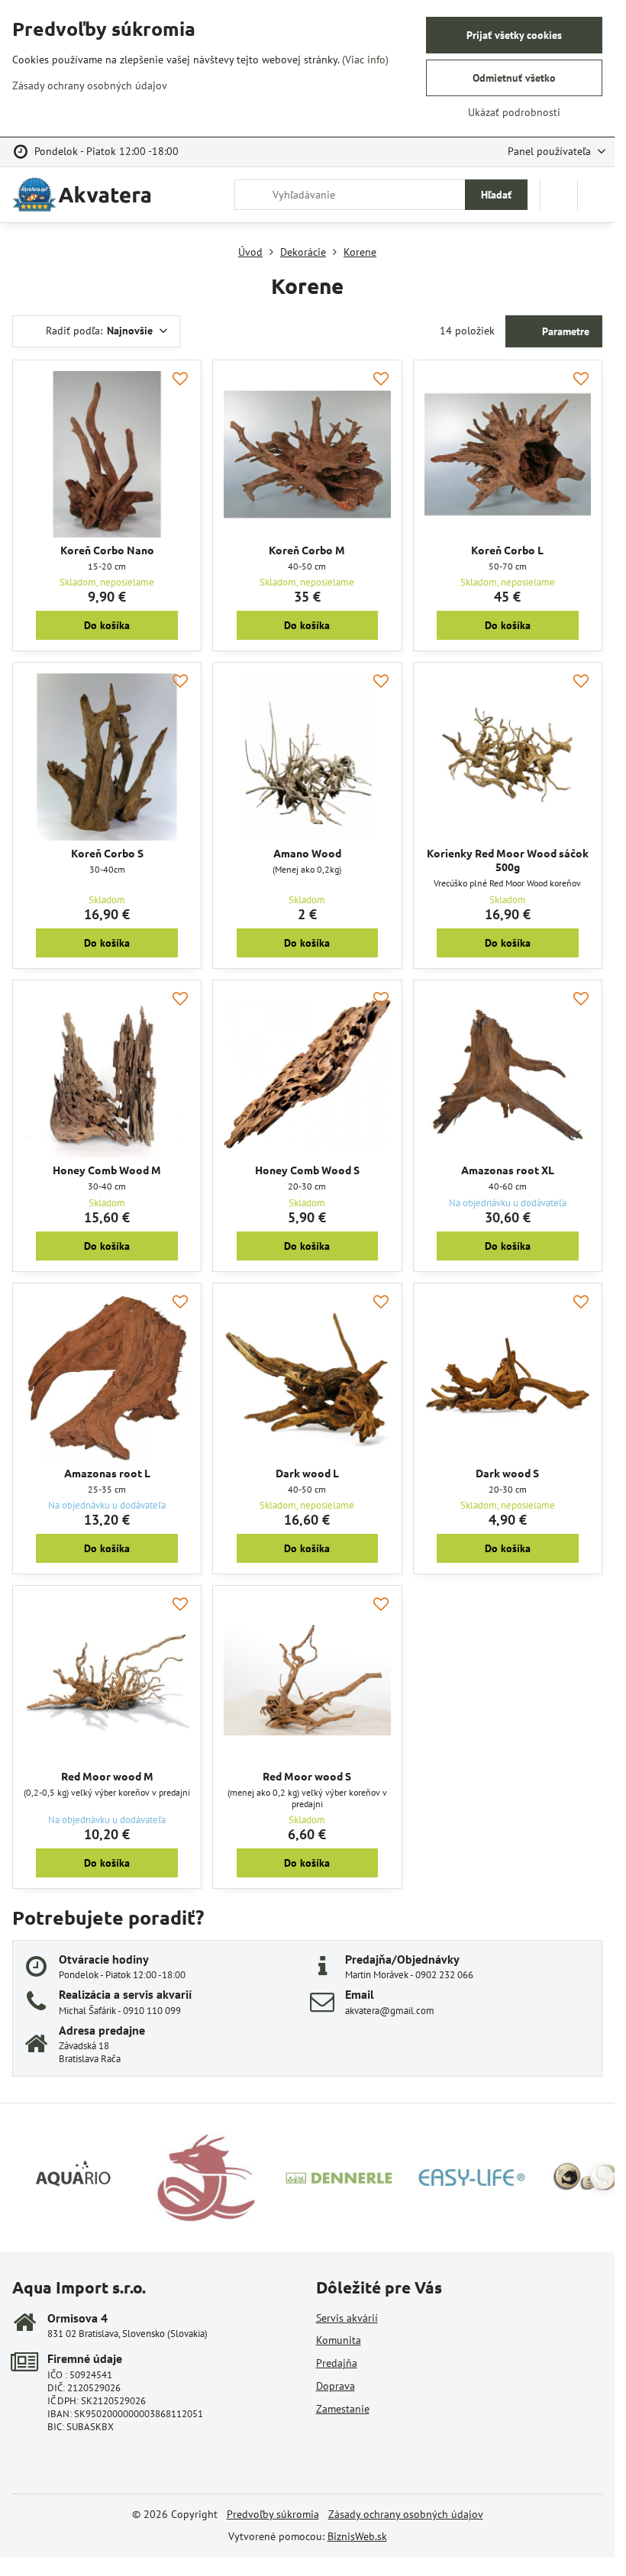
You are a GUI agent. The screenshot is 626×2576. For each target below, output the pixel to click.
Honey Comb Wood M (107, 1170)
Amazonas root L (107, 1473)
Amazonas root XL (508, 1170)
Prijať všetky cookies (514, 35)
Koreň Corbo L (507, 550)
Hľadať (496, 195)
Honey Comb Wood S (307, 1170)
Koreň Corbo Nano (107, 550)
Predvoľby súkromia (273, 2514)
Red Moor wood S (307, 1776)
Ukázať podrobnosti (514, 112)
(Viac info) (365, 60)
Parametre (564, 331)
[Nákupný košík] (559, 195)
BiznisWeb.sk (357, 2536)
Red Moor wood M (107, 1776)
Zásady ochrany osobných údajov (406, 2514)
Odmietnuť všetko (514, 78)
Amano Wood (307, 853)
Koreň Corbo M (307, 550)
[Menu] (596, 195)
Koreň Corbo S (107, 853)
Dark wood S (507, 1473)
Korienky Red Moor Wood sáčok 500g (508, 860)
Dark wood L (307, 1473)
